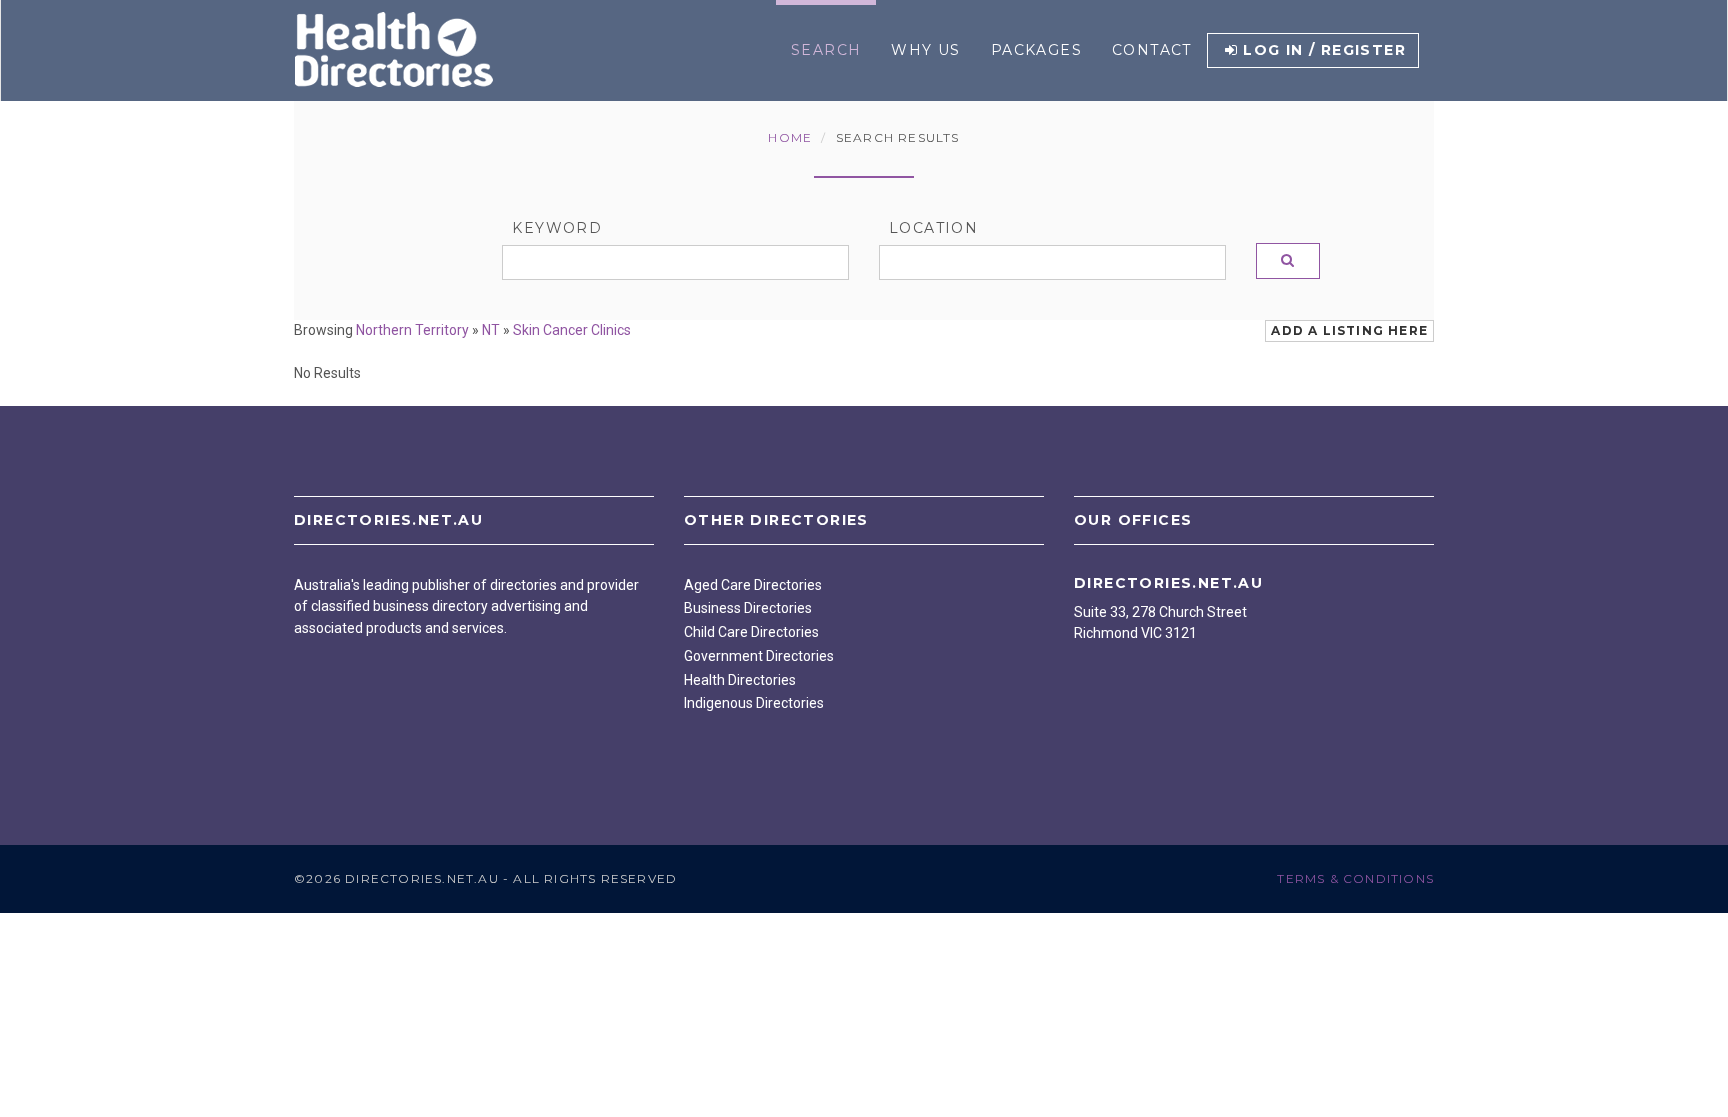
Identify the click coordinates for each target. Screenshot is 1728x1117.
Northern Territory (412, 330)
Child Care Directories (751, 632)
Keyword (557, 228)
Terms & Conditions (1355, 878)
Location (933, 228)
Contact (1152, 50)
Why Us (925, 50)
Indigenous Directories (754, 703)
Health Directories (740, 680)
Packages (1036, 50)
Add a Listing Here (1349, 330)
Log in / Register (1324, 50)
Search (826, 50)
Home (790, 137)
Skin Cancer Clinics (572, 330)
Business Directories (748, 608)
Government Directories (759, 656)
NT (491, 330)
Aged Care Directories (753, 585)
